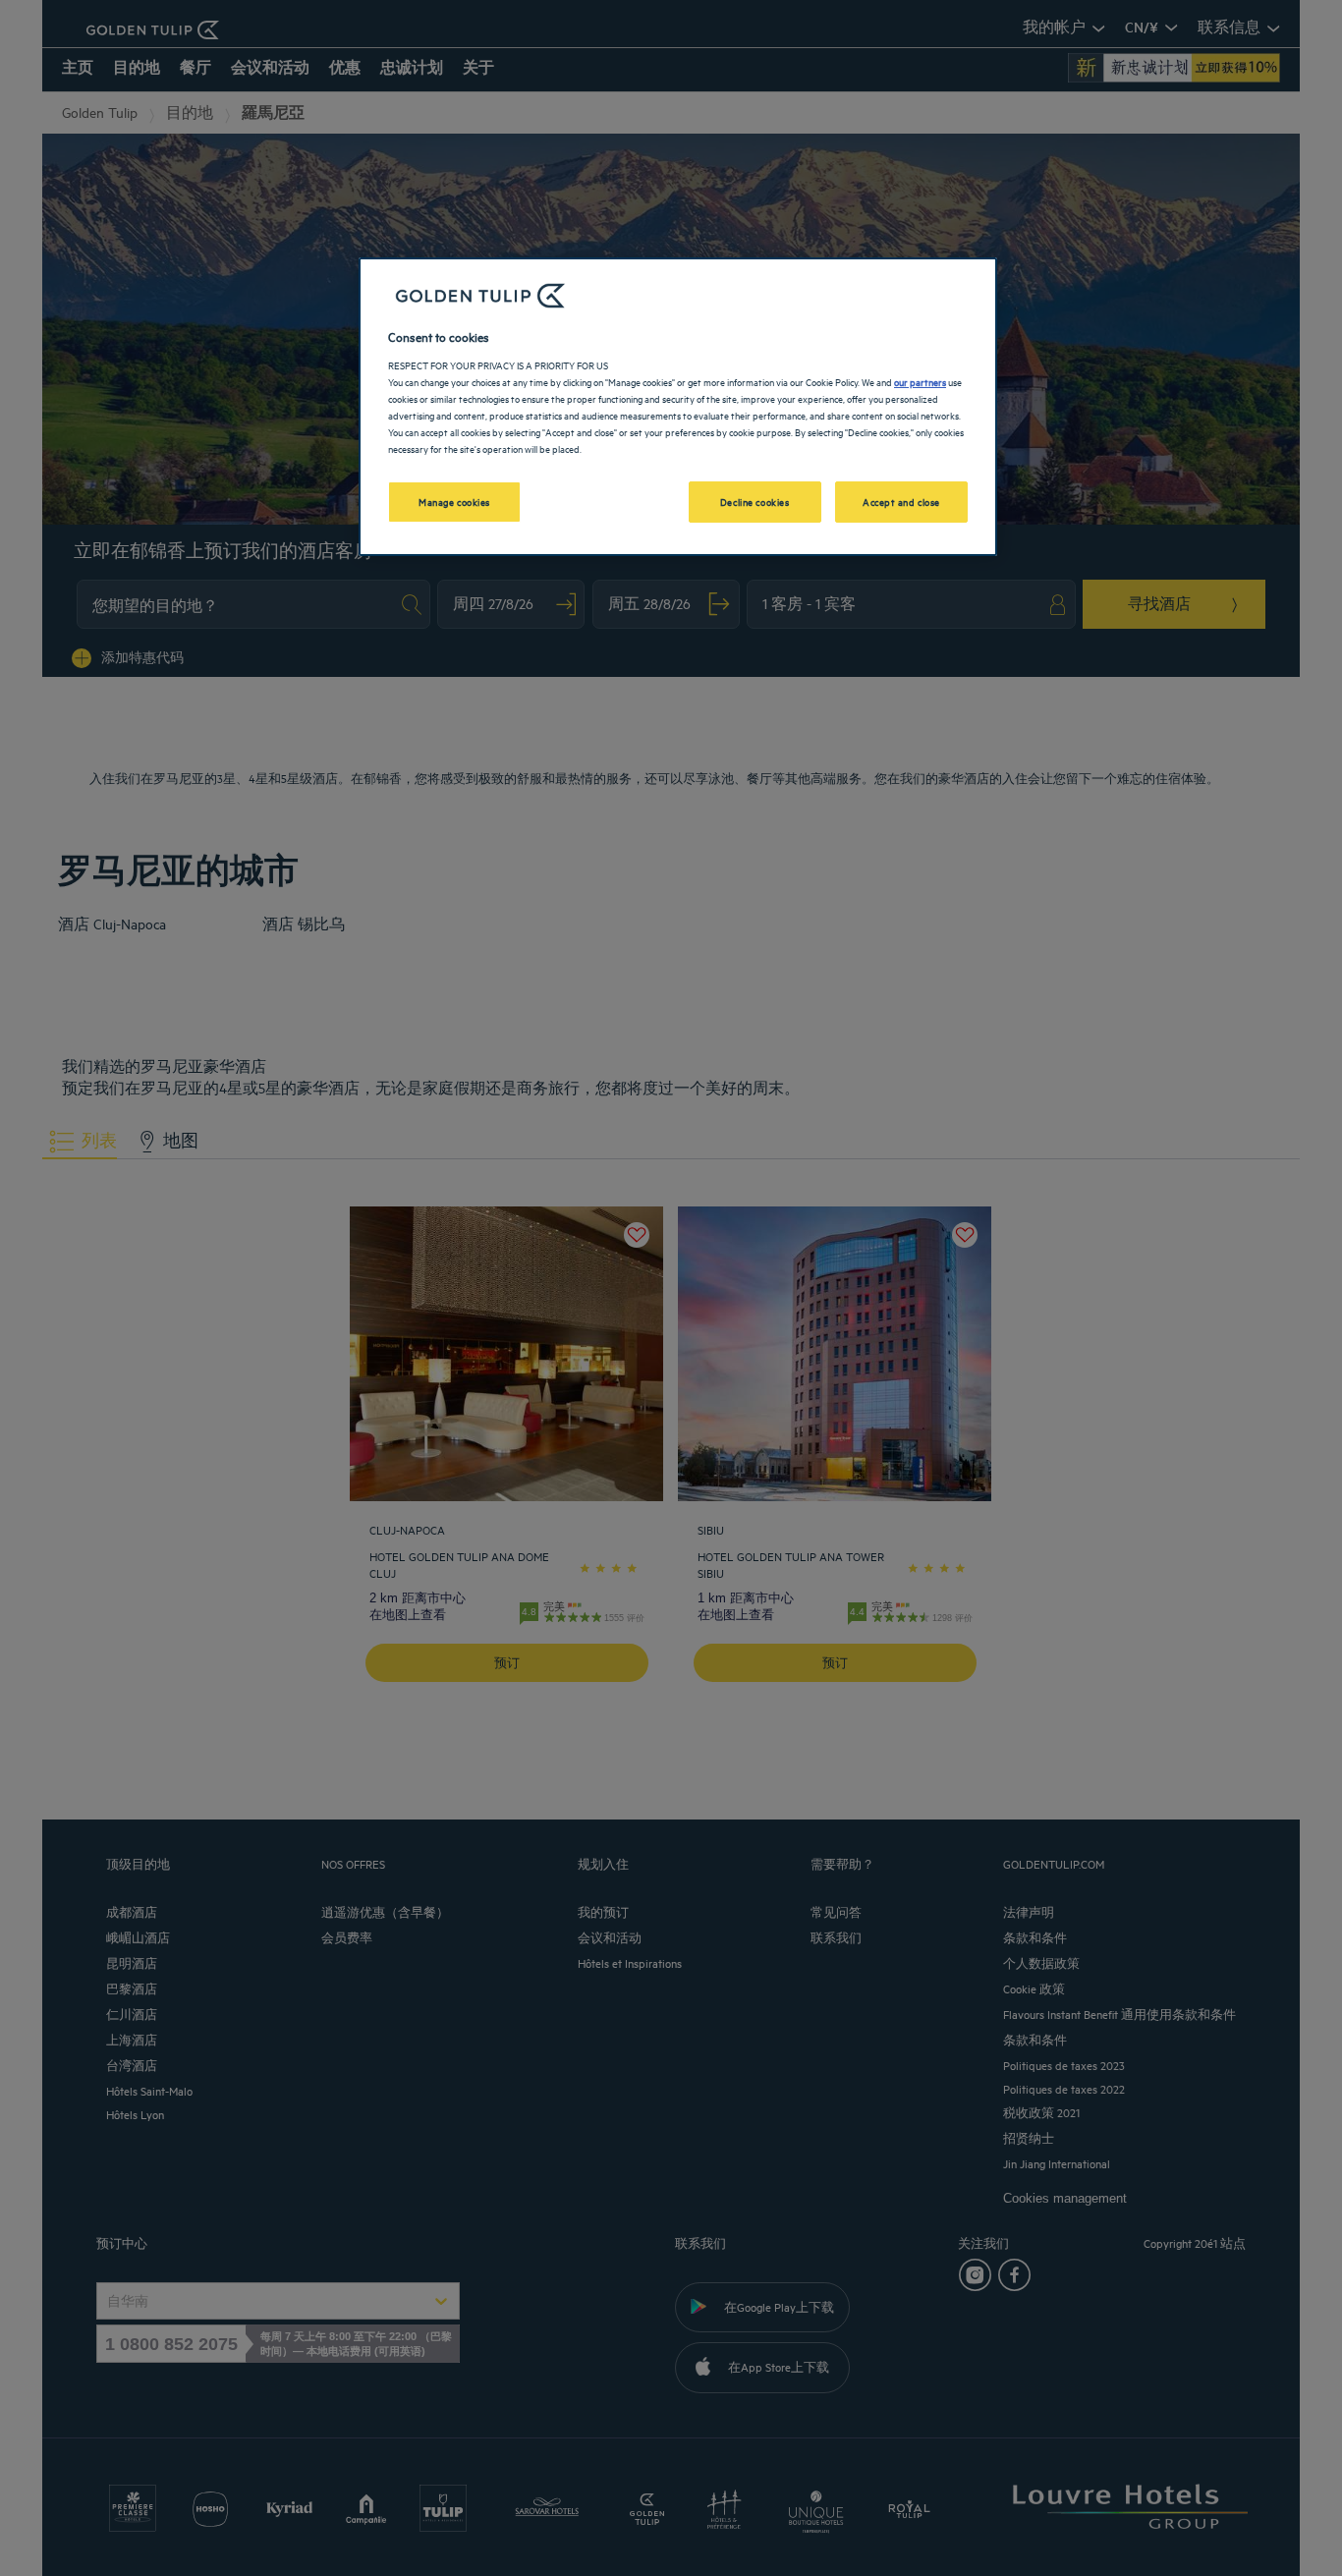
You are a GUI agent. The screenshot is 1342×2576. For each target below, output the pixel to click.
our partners (920, 381)
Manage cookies (454, 501)
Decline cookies (755, 501)
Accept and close (901, 501)
